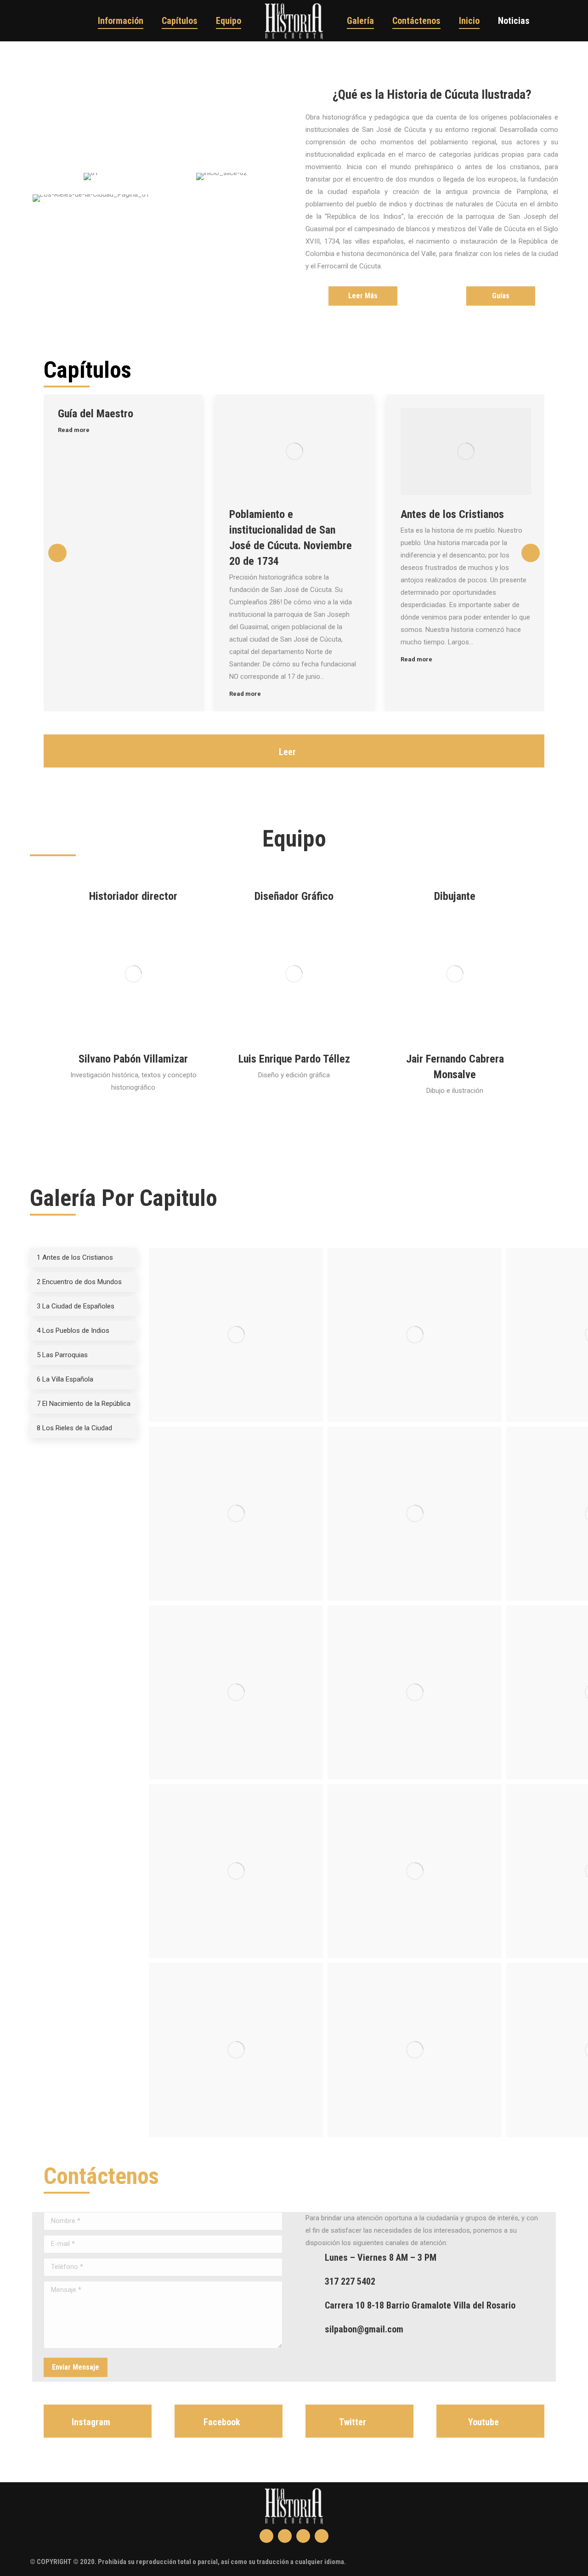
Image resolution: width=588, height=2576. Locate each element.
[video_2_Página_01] (236, 1335)
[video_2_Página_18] (415, 2050)
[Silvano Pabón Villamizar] (133, 974)
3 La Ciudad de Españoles (76, 1306)
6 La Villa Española (65, 1379)
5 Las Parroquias (62, 1355)
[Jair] (455, 974)
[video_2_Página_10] (415, 1692)
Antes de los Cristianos (452, 514)
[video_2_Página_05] (236, 1514)
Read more (74, 430)
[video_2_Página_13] (236, 1871)
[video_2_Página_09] (236, 1692)
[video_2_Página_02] (415, 1335)
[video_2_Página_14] (415, 1871)
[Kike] (294, 974)
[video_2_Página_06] (415, 1514)
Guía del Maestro (96, 414)
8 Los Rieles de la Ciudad (74, 1428)
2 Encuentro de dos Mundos (79, 1282)
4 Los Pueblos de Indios (73, 1331)
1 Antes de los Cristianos (75, 1257)
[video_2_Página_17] (236, 2050)
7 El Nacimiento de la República (84, 1404)
